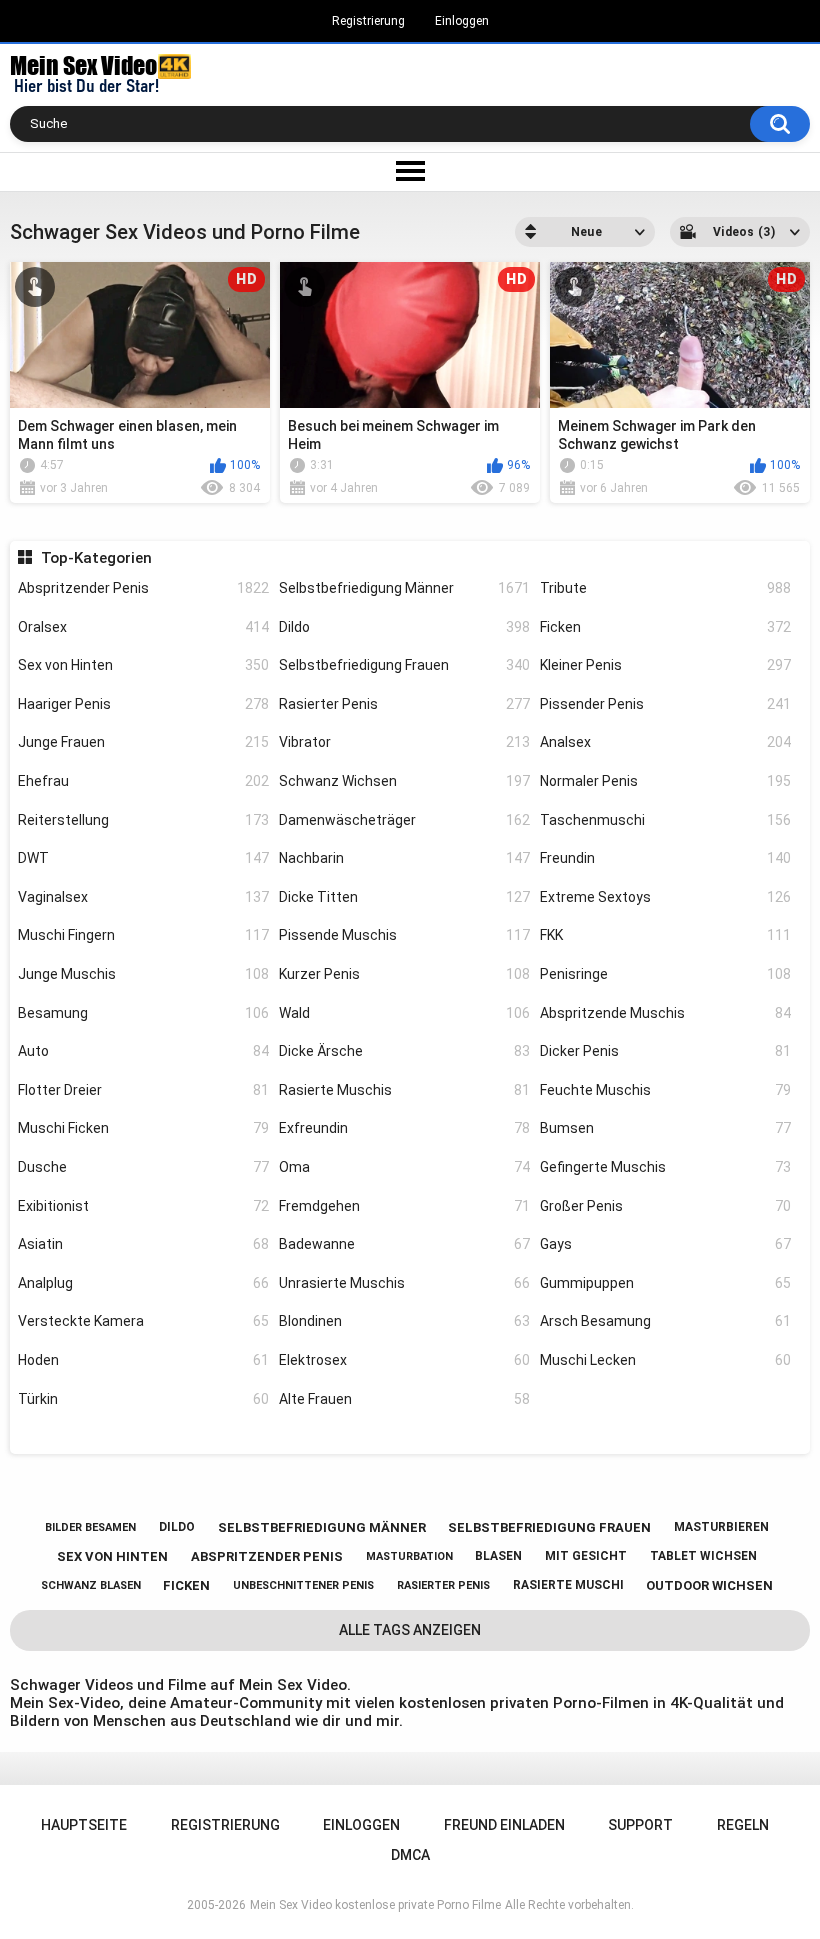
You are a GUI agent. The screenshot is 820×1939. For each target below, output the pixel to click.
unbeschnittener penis (303, 1585)
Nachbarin (404, 858)
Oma (404, 1167)
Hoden (143, 1360)
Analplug (143, 1283)
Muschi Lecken (665, 1360)
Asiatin (143, 1244)
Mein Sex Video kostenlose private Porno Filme (375, 1905)
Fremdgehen (404, 1206)
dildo (177, 1527)
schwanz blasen (91, 1585)
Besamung (143, 1013)
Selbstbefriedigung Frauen (404, 665)
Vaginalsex (143, 897)
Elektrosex (404, 1360)
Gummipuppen (665, 1283)
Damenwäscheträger (404, 820)
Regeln (743, 1825)
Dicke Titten (404, 897)
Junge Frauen (143, 742)
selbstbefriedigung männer (322, 1527)
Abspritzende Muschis (665, 1013)
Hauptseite (84, 1825)
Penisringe (665, 974)
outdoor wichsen (709, 1585)
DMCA (410, 1855)
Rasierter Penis (404, 704)
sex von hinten (112, 1556)
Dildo (404, 627)
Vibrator (404, 742)
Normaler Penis (665, 781)
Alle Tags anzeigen (410, 1630)
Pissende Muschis (404, 935)
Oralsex (143, 627)
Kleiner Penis (665, 665)
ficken (186, 1585)
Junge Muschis (143, 974)
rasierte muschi (568, 1585)
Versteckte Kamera (143, 1321)
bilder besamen (90, 1527)
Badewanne (404, 1244)
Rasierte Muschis (404, 1090)
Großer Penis (665, 1206)
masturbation (409, 1556)
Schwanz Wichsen (404, 781)
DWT (143, 858)
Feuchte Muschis (665, 1090)
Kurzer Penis (404, 974)
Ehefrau (143, 781)
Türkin (143, 1399)
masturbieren (721, 1527)
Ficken (665, 627)
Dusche (143, 1167)
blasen (498, 1556)
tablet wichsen (703, 1556)
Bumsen (665, 1128)
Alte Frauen (404, 1399)
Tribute (665, 588)
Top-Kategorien (96, 558)
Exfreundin (404, 1128)
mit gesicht (586, 1556)
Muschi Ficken (143, 1128)
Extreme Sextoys (665, 897)
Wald (404, 1013)
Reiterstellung (143, 820)
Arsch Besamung (665, 1321)
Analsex (665, 742)
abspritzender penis (267, 1556)
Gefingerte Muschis (665, 1167)
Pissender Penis (665, 704)
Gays (665, 1244)
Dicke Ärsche (404, 1051)
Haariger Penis (143, 704)
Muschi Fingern (143, 935)
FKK (665, 935)
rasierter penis (443, 1585)
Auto (143, 1051)
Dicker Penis (665, 1051)
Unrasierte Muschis (404, 1283)
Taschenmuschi (665, 820)
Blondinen (404, 1321)
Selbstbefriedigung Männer (404, 588)
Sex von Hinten (143, 665)
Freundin (665, 858)
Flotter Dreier (143, 1090)
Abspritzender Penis (143, 588)
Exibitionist (143, 1206)
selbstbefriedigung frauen (549, 1527)
